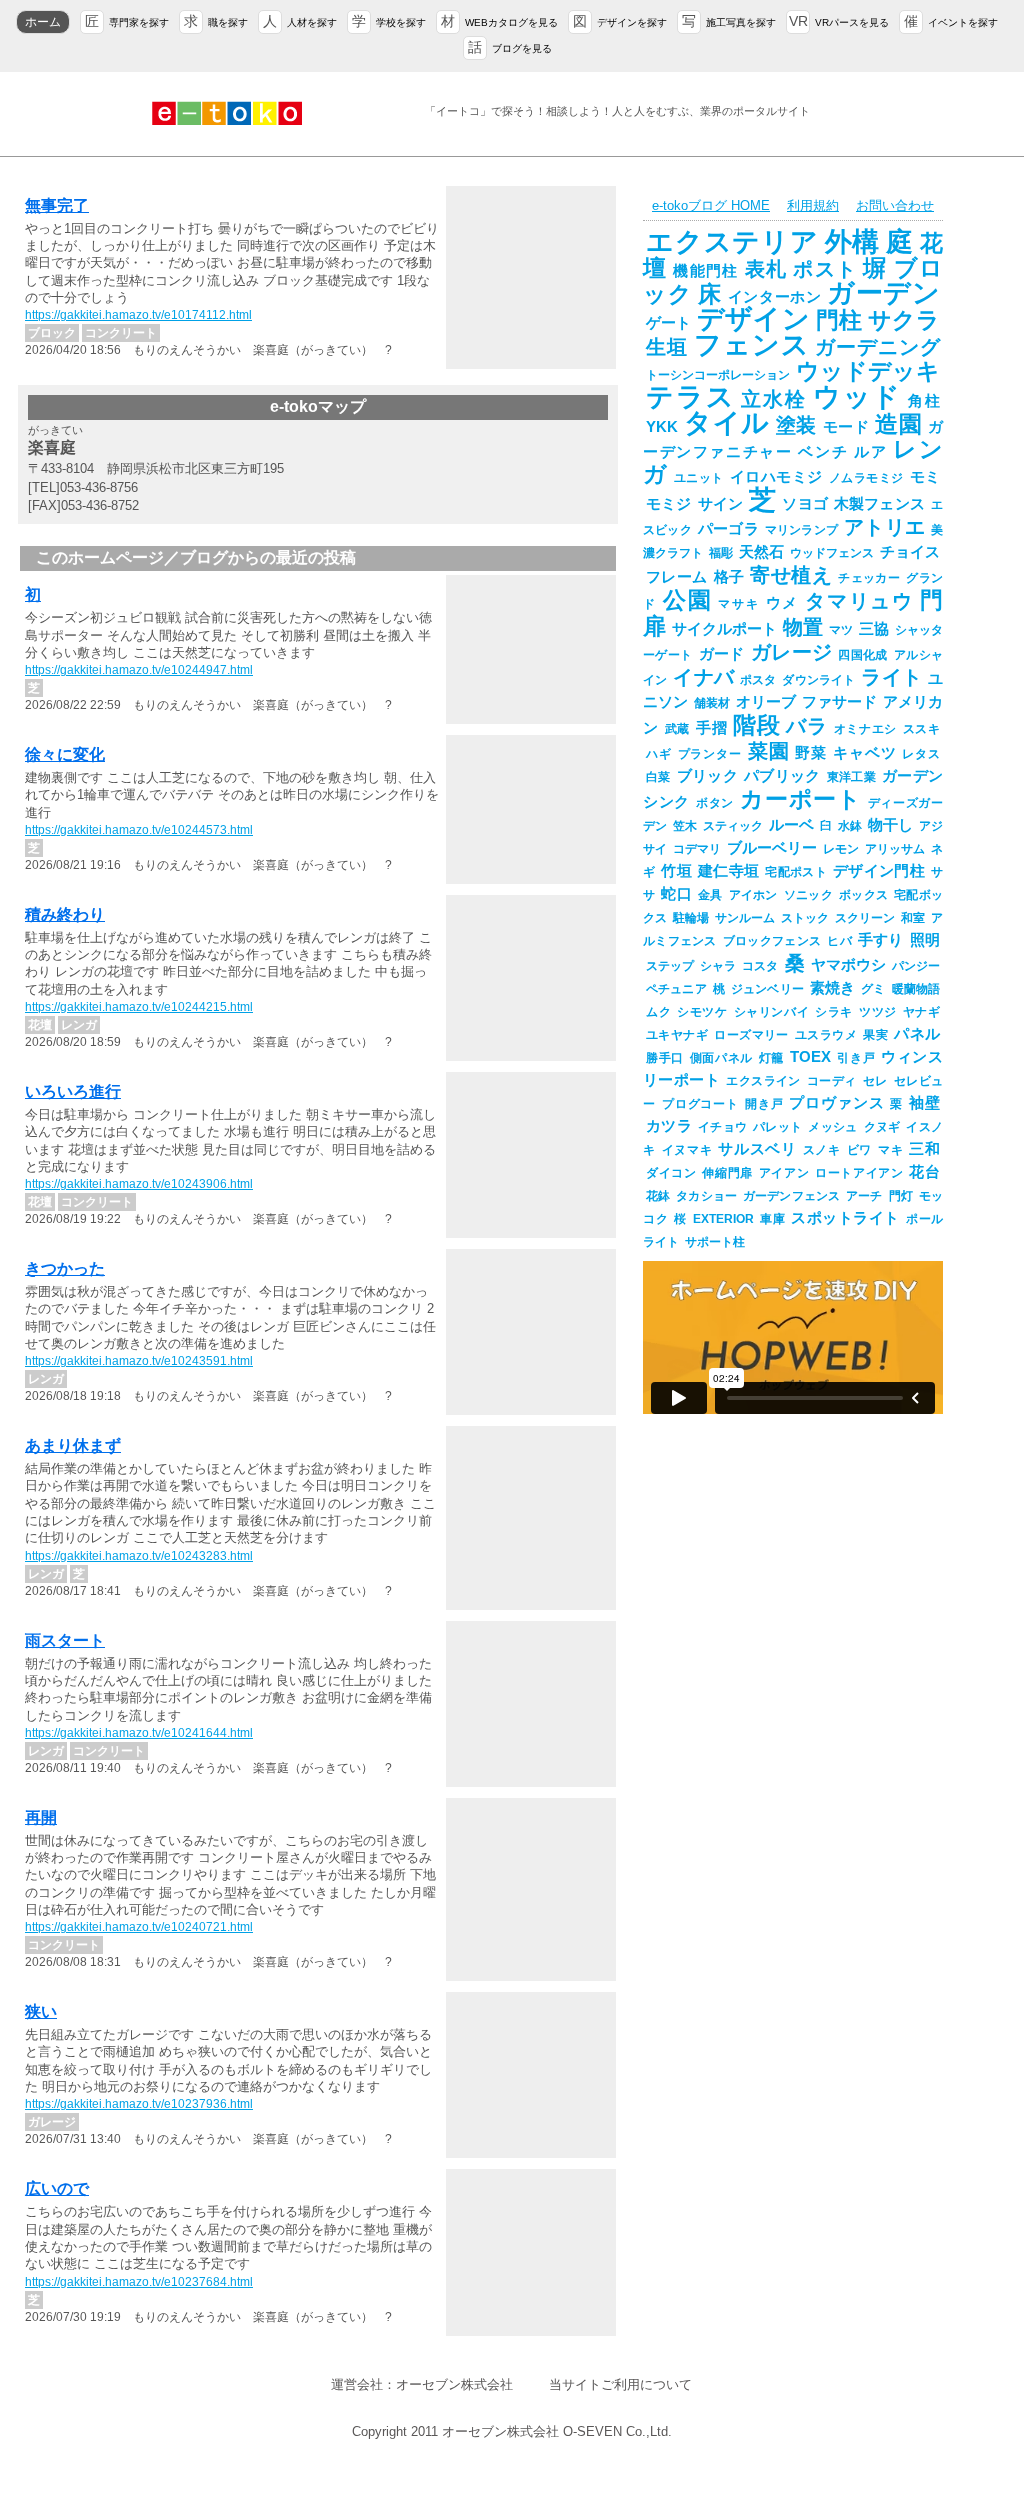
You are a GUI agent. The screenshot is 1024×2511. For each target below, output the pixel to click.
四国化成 (863, 655)
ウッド (857, 397)
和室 (913, 918)
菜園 (769, 751)
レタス (921, 754)
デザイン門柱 (879, 871)
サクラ (904, 320)
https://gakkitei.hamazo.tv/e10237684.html (139, 2282)
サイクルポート (724, 629)
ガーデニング (877, 347)
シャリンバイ (772, 1012)
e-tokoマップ (318, 406)
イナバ (703, 677)
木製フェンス (879, 504)
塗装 (796, 425)
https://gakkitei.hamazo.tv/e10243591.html (139, 1361)
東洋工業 (851, 777)
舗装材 (712, 703)
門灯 (901, 1196)
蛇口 (676, 894)
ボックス (863, 895)
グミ (873, 989)
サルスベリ (757, 1149)
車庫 (773, 1219)
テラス (690, 397)
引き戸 (856, 1058)
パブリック (782, 776)
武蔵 (677, 729)
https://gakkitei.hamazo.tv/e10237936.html (139, 2104)
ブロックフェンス (772, 941)
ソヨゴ (805, 504)
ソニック (808, 895)
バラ (806, 726)
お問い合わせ (895, 205)
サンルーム (745, 918)
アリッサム (895, 849)
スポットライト (845, 1218)
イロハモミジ (776, 477)
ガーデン (883, 293)
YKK (662, 427)
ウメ (783, 603)
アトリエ (884, 527)
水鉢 (850, 826)
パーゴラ (728, 529)
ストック (805, 918)
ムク (658, 1012)
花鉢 (658, 1196)
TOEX (810, 1057)
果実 (875, 1035)
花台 (924, 1172)
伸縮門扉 (727, 1173)
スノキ (822, 1150)
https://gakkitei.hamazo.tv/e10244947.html (139, 670)
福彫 (721, 553)
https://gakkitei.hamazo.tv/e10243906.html (139, 1184)
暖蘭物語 (916, 989)
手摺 (711, 728)
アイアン (784, 1173)
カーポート (800, 799)
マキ (890, 1150)
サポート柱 (715, 1242)
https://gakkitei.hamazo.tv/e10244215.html (139, 1007)
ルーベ (791, 825)
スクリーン (865, 918)
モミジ (669, 504)
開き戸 (764, 1104)
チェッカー (869, 578)
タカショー (706, 1196)
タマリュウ (859, 601)
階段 (756, 725)
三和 (924, 1149)
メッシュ (832, 1127)
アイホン (753, 895)
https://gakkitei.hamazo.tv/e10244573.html (139, 830)
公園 (688, 600)
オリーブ (766, 702)
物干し (890, 825)
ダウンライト (818, 680)
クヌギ (882, 1127)
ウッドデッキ (868, 371)
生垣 (667, 347)
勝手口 (665, 1058)
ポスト (825, 269)
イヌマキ (687, 1150)
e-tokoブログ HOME (711, 205)
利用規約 (813, 205)
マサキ (738, 604)
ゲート (668, 323)
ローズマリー (751, 1035)
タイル (727, 423)
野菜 (811, 753)
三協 (874, 629)
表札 (766, 269)
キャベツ (864, 753)
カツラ (669, 1126)
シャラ (718, 966)
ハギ (659, 754)
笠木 (685, 826)
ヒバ (839, 941)
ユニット (699, 478)
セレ (875, 1081)
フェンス (752, 345)
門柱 (839, 320)
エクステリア (732, 242)
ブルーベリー (772, 848)
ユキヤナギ (677, 1035)
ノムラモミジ (866, 478)
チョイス (910, 552)
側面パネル (721, 1058)
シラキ (834, 1012)
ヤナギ (921, 1012)
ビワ (859, 1150)
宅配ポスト (796, 872)
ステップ (670, 966)
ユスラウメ (826, 1035)
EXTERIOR (723, 1219)
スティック (733, 826)
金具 (710, 895)
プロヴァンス (836, 1103)
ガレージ (792, 652)
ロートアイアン (859, 1173)
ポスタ (758, 680)
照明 (925, 940)
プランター (710, 754)
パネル (917, 1034)
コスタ (760, 966)
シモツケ (702, 1012)
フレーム (677, 577)
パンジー (916, 966)
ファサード (839, 702)
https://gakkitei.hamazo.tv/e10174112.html (138, 315)
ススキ (921, 729)
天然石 (761, 552)
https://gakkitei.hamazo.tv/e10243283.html (139, 1556)
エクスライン (763, 1081)
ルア (870, 452)
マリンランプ (801, 530)
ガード (722, 654)
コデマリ (697, 849)
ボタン (715, 803)
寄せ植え (791, 575)
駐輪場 (691, 918)
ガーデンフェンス (791, 1196)
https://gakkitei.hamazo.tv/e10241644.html (139, 1733)
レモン (841, 849)
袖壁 (924, 1103)
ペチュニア (676, 989)
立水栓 (773, 399)
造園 (898, 424)
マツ (841, 630)
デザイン (753, 319)
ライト (891, 677)
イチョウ (722, 1127)
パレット (777, 1127)
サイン (721, 504)
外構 (853, 242)
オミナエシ (865, 729)
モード (846, 427)
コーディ (832, 1081)
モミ (925, 477)
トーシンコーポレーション (718, 375)
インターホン (775, 297)
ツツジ (878, 1012)
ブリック (707, 776)
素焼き (832, 988)
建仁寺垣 (728, 871)
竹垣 (676, 871)
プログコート (700, 1104)
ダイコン (671, 1173)
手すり (881, 940)
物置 (803, 627)
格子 (729, 577)
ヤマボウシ (848, 965)
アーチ (864, 1196)
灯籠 (771, 1058)
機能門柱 (705, 271)
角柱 (924, 401)
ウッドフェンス (832, 553)
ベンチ (823, 452)
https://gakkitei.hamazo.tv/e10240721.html (139, 1927)
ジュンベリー (767, 989)
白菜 (658, 777)
